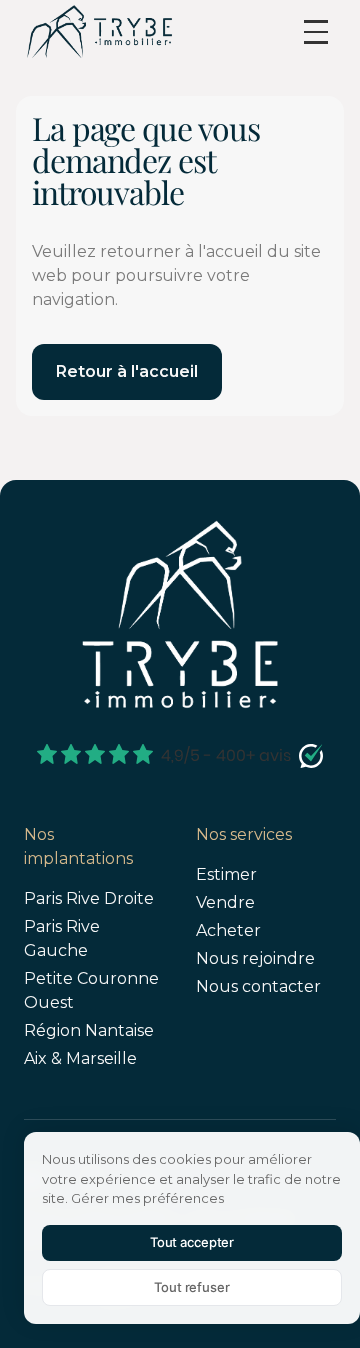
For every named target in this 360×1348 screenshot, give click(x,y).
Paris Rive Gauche (62, 938)
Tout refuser (191, 1287)
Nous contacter (258, 986)
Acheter (228, 930)
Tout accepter (192, 1242)
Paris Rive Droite (89, 898)
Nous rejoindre (255, 958)
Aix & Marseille (80, 1058)
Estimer (226, 874)
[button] (316, 32)
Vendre (225, 902)
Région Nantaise (89, 1030)
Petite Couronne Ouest (91, 990)
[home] (99, 31)
